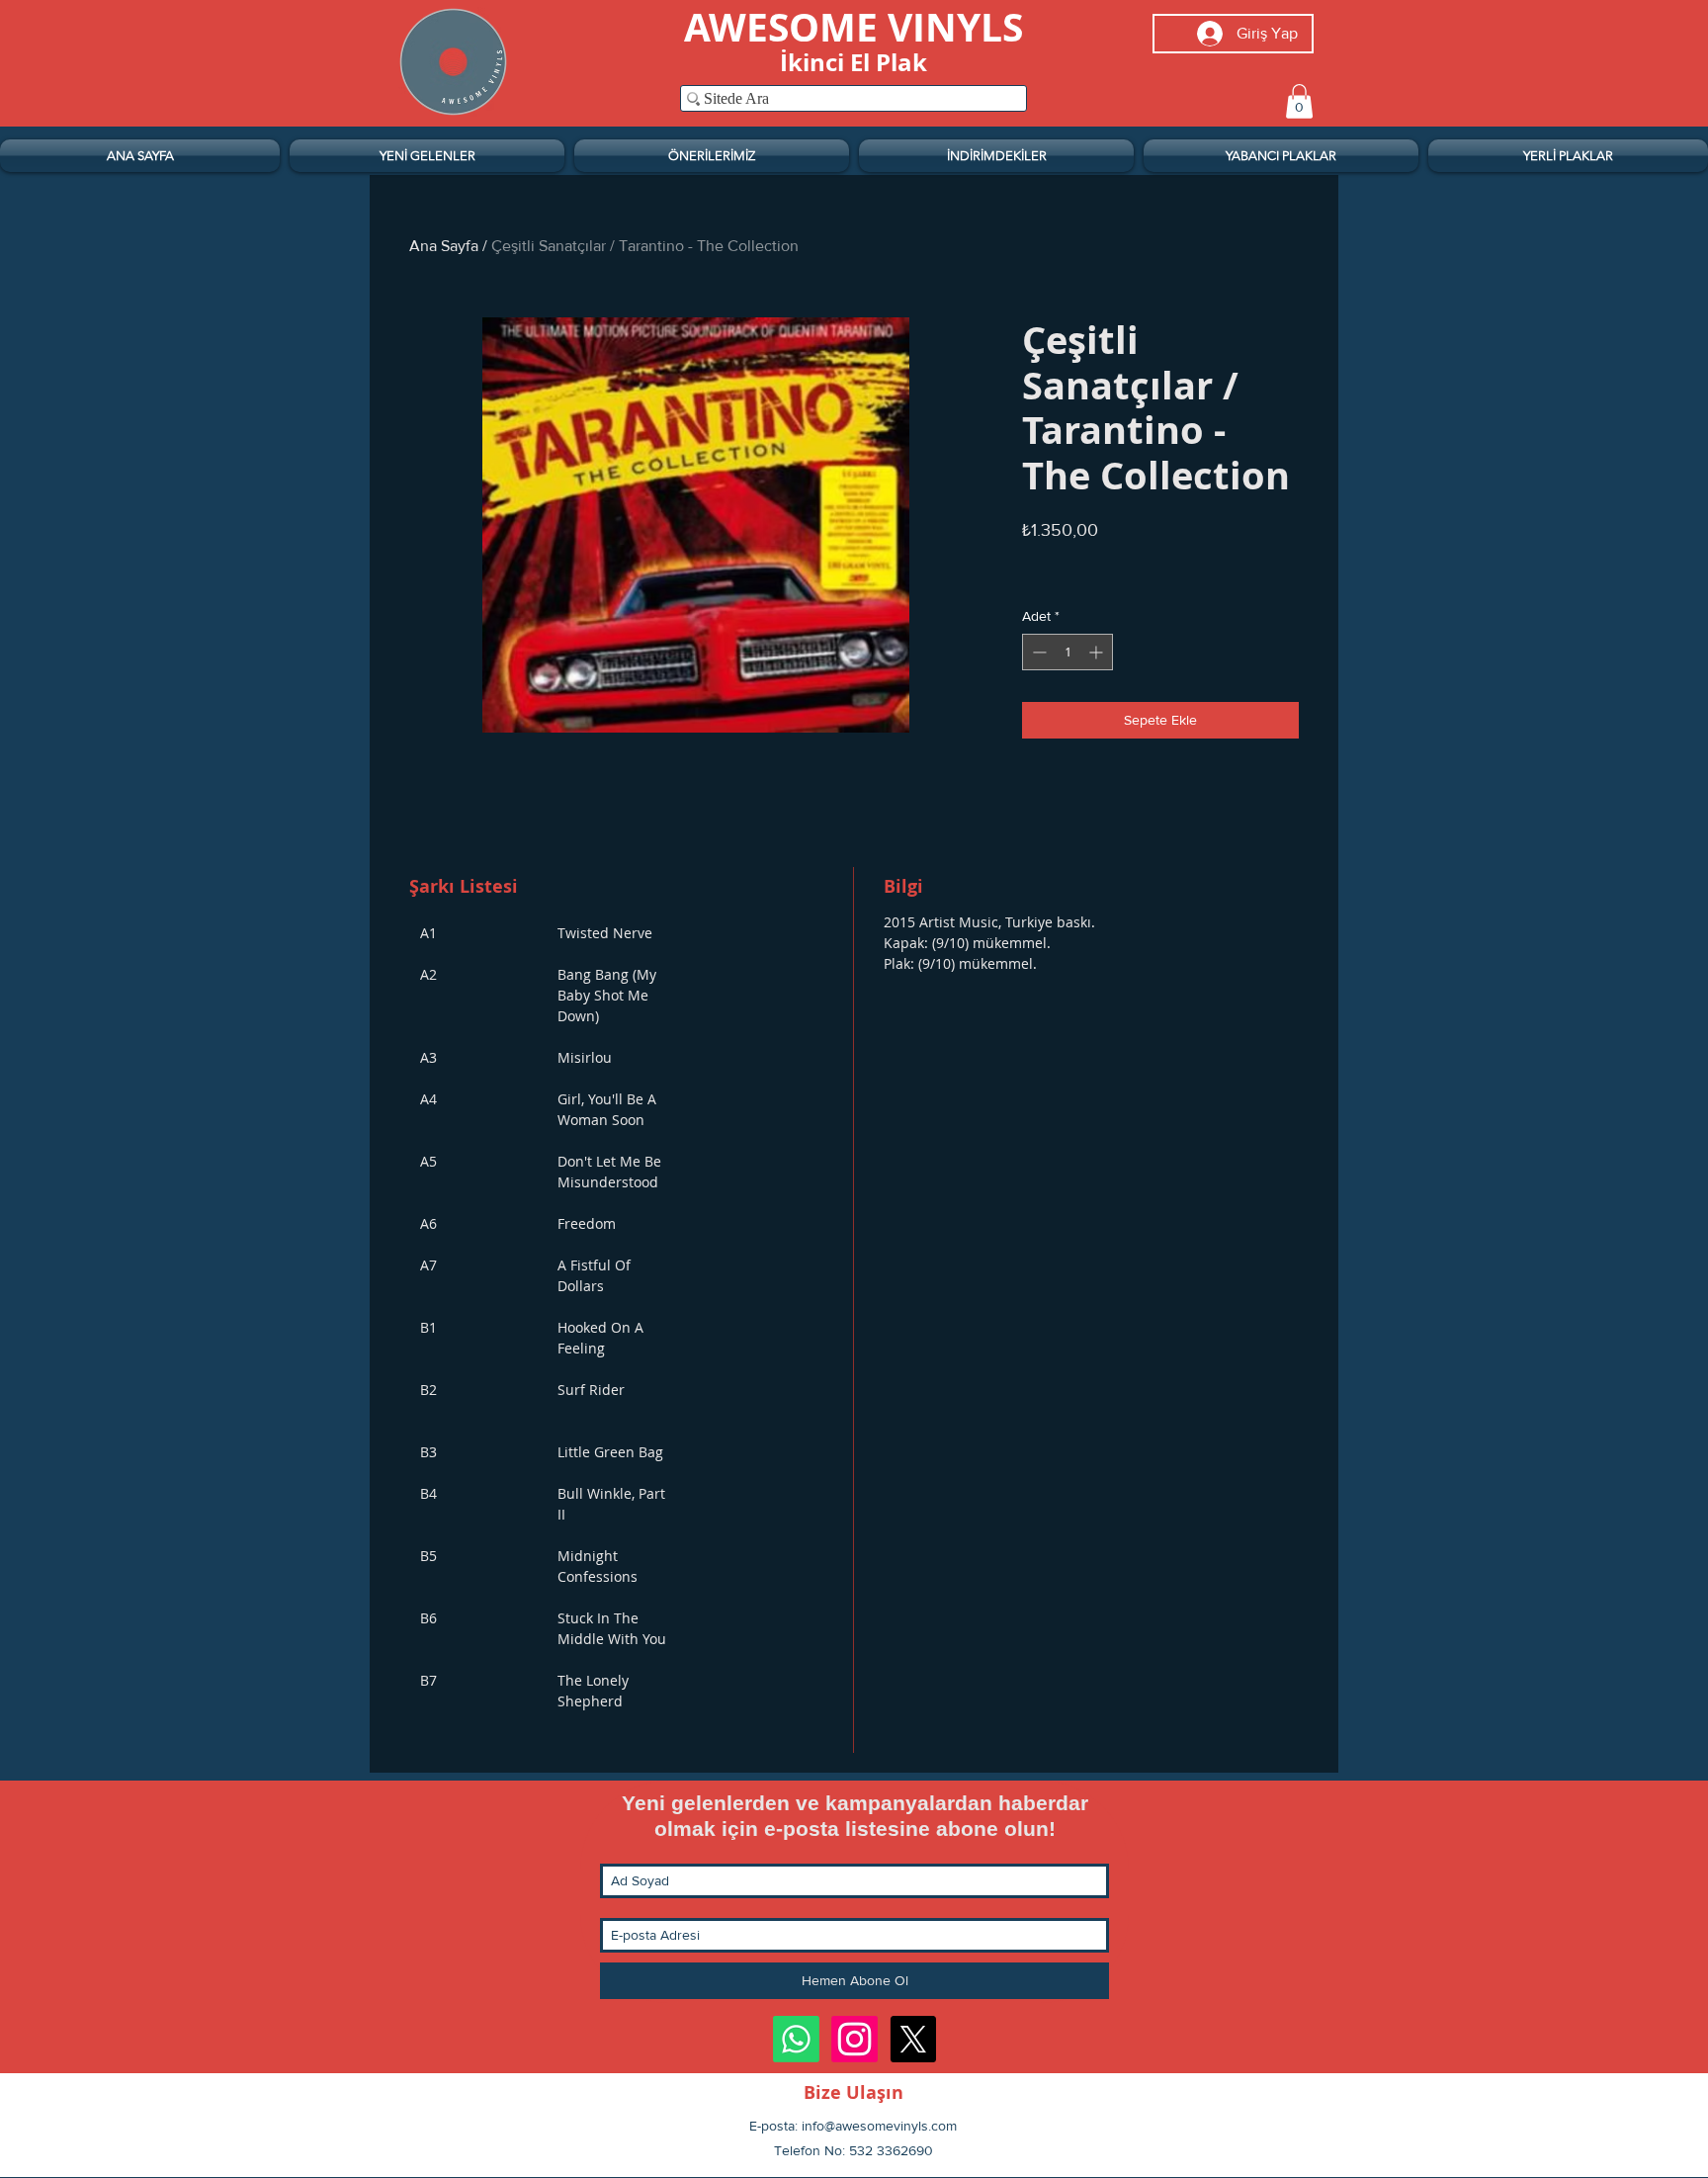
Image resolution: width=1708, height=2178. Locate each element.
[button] (1299, 101)
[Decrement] (1037, 652)
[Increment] (1098, 652)
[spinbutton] (1067, 652)
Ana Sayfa (444, 246)
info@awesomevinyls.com (879, 2126)
